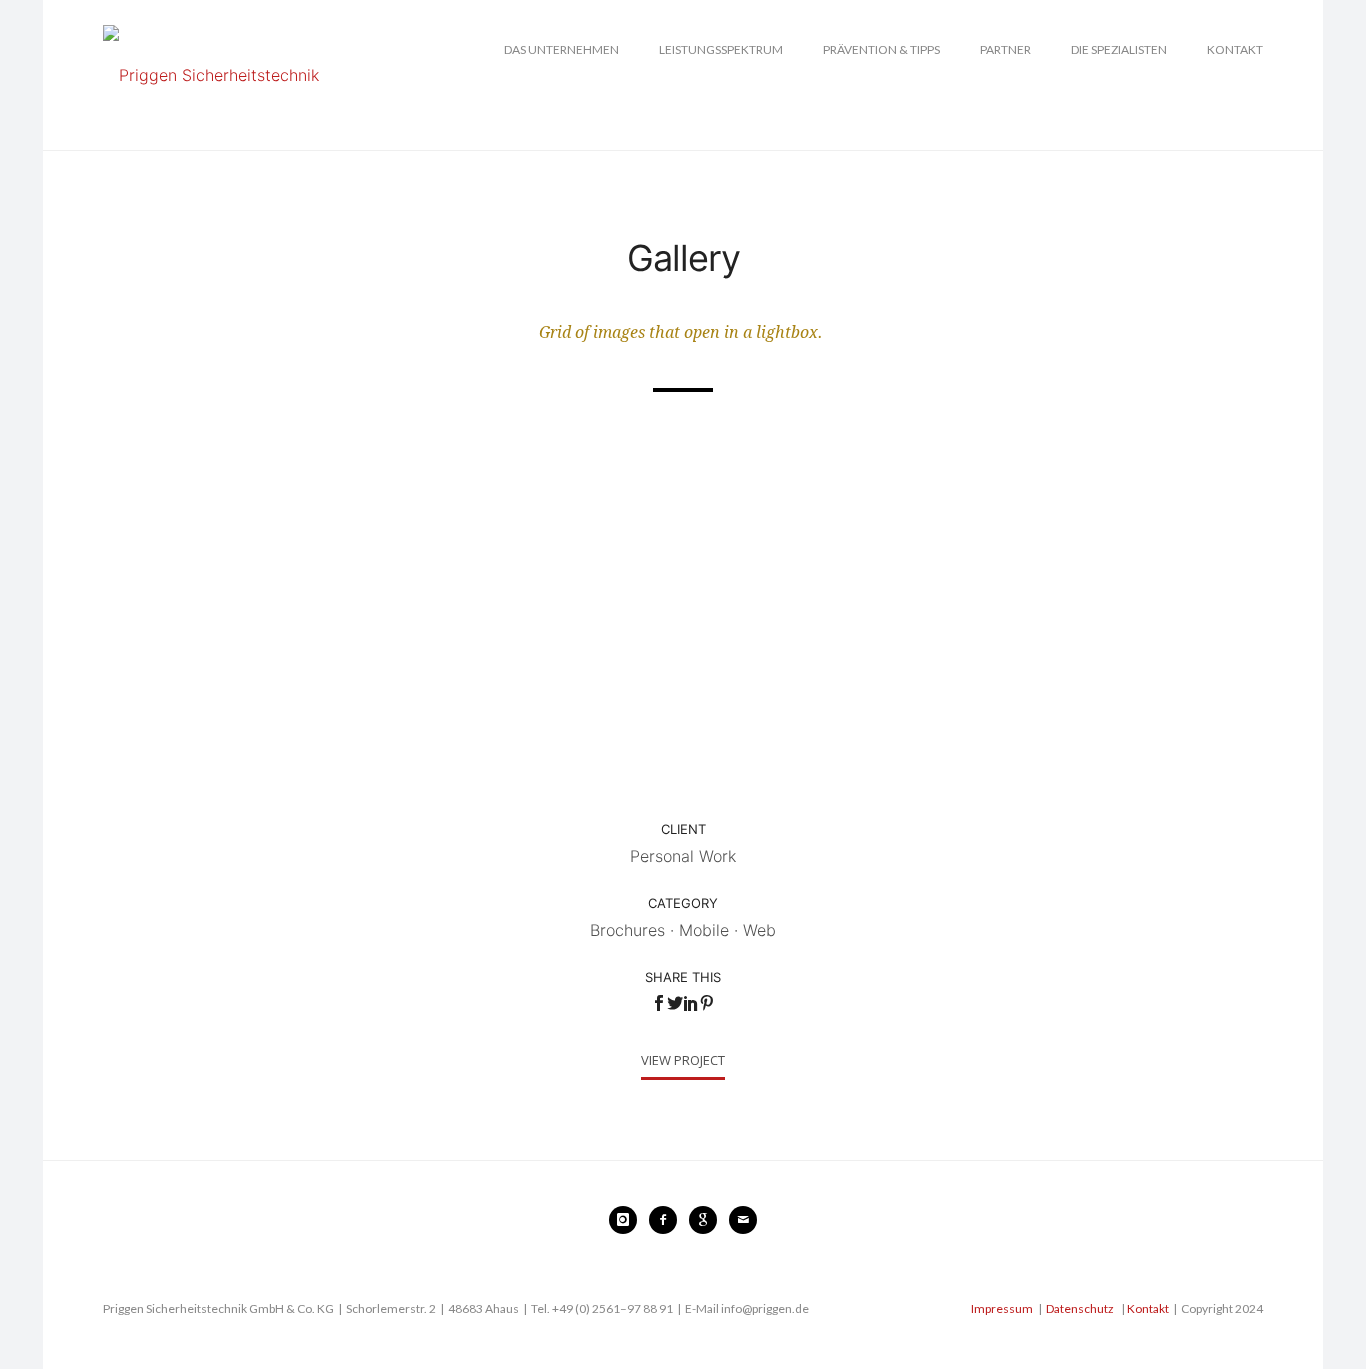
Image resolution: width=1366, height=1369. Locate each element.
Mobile (704, 930)
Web (759, 930)
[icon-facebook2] (668, 1220)
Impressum (1002, 1308)
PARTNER (1005, 49)
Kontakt (1148, 1308)
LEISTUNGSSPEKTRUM (721, 49)
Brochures (627, 930)
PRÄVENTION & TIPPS (881, 49)
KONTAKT (1235, 49)
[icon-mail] (743, 1220)
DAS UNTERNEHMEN (561, 49)
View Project (683, 1060)
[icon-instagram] (628, 1220)
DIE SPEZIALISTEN (1119, 49)
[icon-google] (708, 1220)
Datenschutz (1080, 1308)
